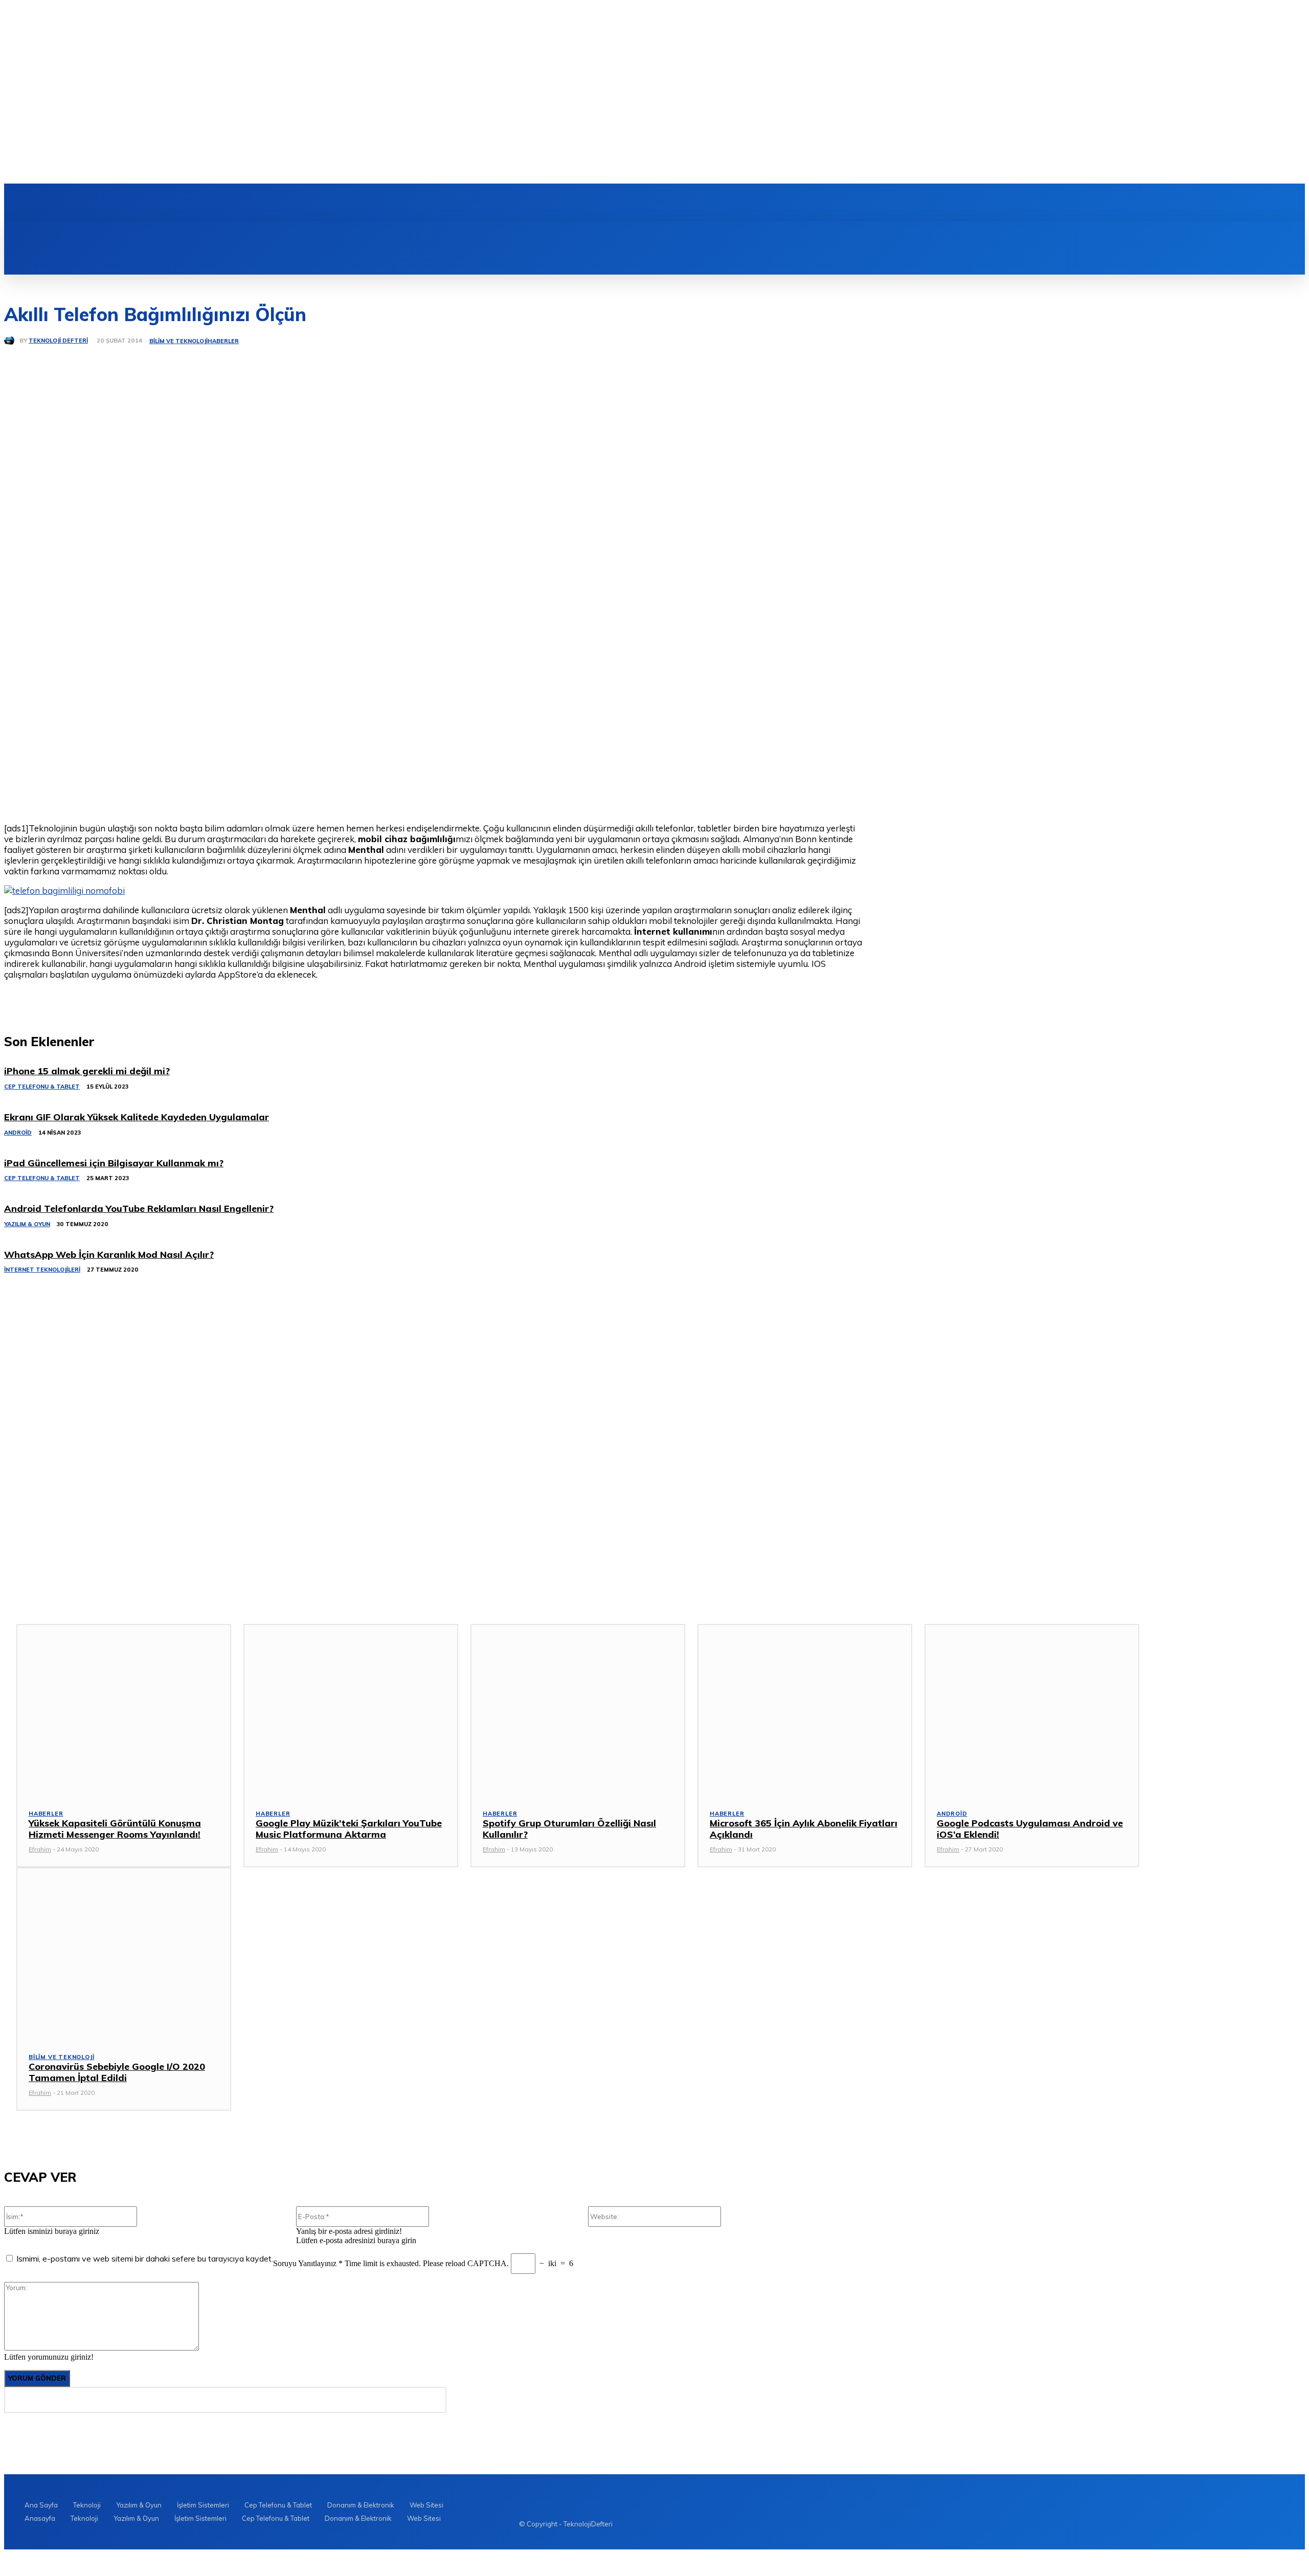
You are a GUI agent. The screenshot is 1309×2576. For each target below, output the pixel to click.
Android (952, 1814)
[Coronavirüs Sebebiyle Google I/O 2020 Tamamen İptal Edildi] (124, 1953)
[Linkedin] (197, 202)
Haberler (223, 341)
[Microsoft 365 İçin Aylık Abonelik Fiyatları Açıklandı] (805, 1710)
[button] (548, 233)
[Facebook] (179, 202)
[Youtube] (232, 202)
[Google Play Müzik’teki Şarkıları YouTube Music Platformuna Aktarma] (351, 1710)
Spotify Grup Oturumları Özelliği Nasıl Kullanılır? (569, 1829)
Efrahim (40, 1849)
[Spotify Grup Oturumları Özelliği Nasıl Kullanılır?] (578, 1710)
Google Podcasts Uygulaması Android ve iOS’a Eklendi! (1030, 1829)
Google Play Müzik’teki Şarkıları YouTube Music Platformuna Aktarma (349, 1829)
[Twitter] (214, 202)
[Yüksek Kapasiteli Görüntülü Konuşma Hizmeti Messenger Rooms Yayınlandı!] (124, 1710)
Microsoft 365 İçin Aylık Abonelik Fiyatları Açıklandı (804, 1829)
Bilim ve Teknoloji (178, 341)
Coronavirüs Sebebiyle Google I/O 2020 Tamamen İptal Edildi (117, 2072)
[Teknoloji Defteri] (12, 341)
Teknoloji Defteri (58, 341)
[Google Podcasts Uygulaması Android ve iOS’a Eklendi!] (1032, 1710)
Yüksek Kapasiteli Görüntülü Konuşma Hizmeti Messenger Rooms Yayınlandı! (115, 1829)
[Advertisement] (81, 1378)
